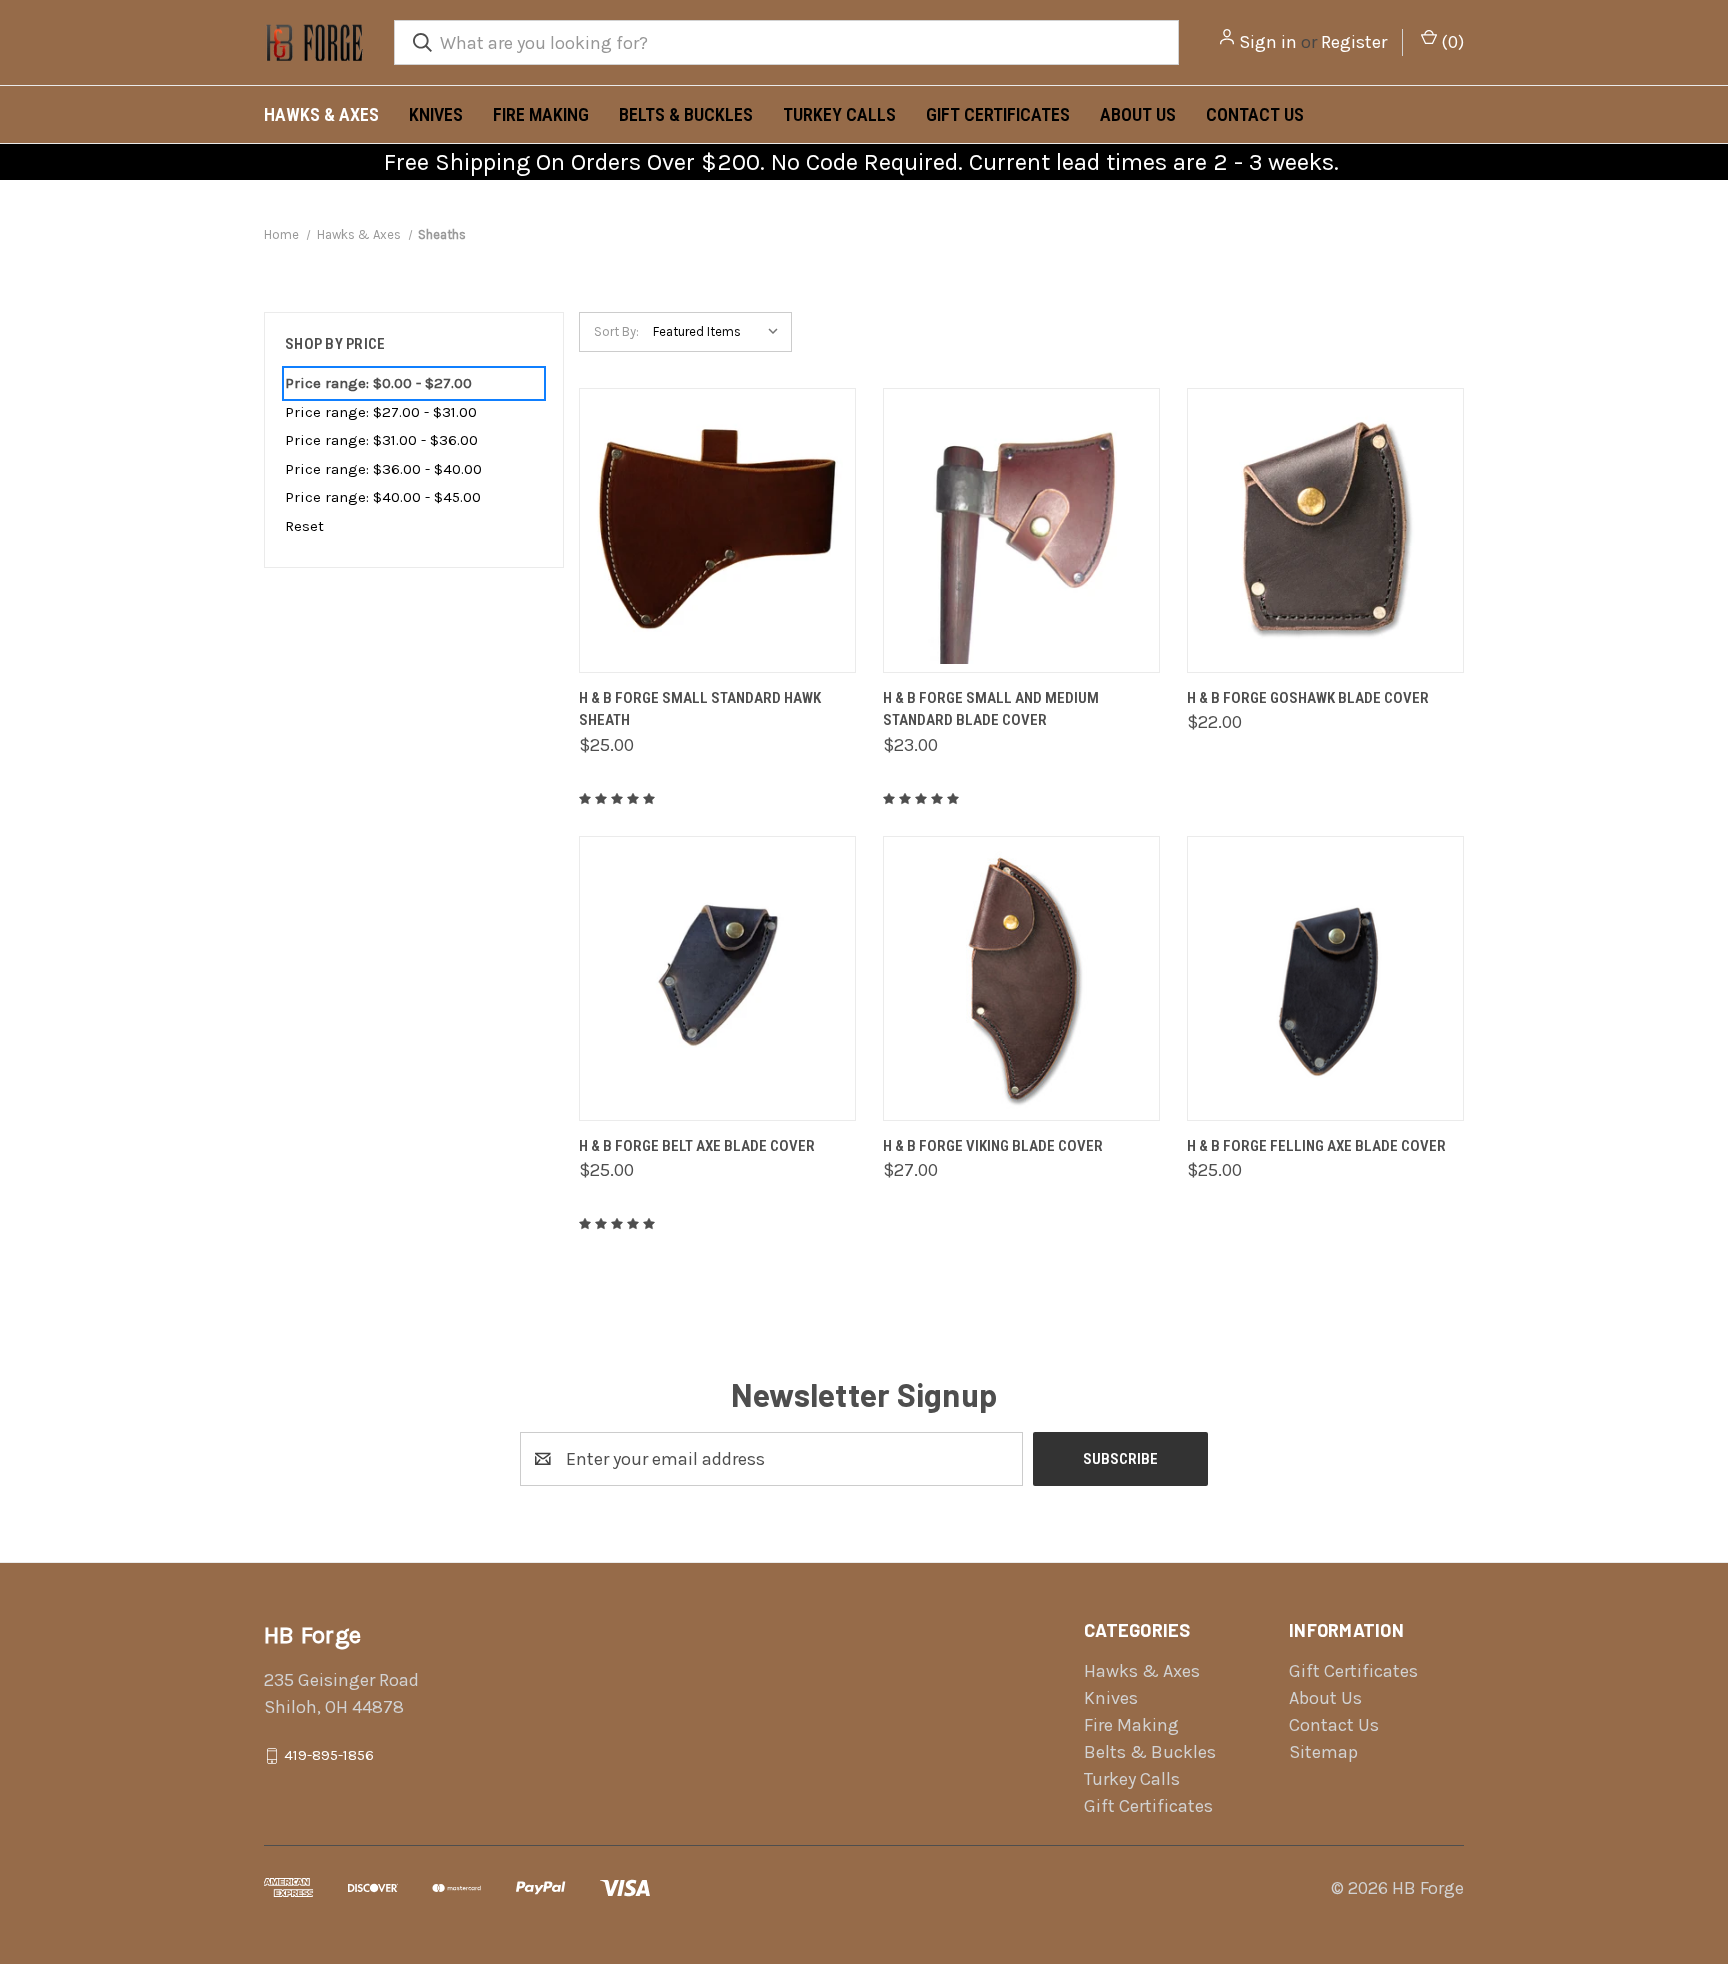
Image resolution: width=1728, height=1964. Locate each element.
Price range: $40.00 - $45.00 (383, 497)
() (1450, 42)
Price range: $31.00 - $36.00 (381, 440)
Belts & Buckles (686, 114)
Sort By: (616, 331)
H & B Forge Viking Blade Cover (993, 1146)
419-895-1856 (329, 1755)
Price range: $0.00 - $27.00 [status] (378, 383)
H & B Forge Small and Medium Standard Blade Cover (991, 709)
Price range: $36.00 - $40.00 (383, 469)
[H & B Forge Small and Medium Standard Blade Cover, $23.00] (1021, 530)
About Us (1138, 114)
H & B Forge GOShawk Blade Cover (1308, 698)
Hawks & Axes (321, 114)
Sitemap (1323, 1752)
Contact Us (1255, 114)
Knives (436, 114)
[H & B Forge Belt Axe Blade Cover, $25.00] (717, 978)
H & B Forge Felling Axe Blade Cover (1316, 1146)
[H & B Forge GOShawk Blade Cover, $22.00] (1325, 530)
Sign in (1268, 42)
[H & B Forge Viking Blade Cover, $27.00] (1021, 978)
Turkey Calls (839, 114)
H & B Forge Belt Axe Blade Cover (697, 1146)
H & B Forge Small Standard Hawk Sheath (700, 709)
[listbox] (720, 332)
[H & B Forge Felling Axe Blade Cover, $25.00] (1325, 978)
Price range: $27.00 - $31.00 (381, 412)
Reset (304, 526)
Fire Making (541, 114)
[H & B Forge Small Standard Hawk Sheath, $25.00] (717, 530)
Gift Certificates (998, 114)
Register (1354, 42)
